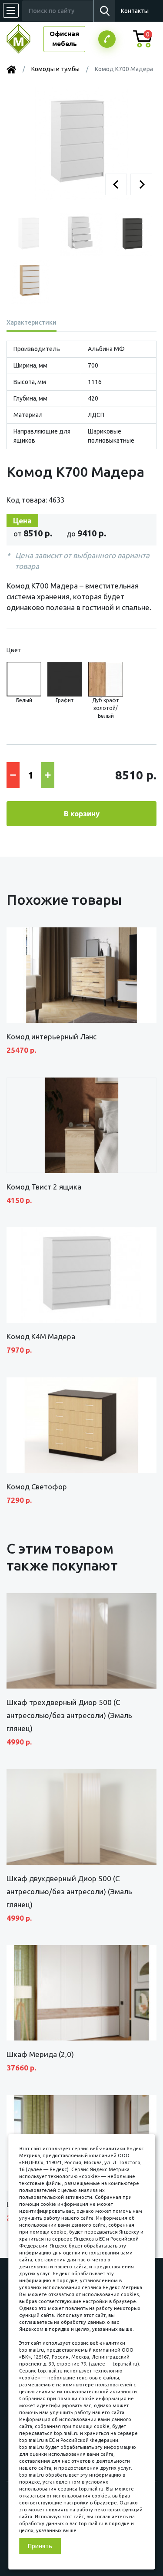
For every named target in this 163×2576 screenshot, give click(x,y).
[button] (116, 184)
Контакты (135, 11)
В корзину (82, 813)
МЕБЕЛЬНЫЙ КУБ (25, 39)
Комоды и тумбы (55, 69)
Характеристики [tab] (32, 322)
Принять (40, 2546)
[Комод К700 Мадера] (81, 143)
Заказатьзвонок (107, 39)
